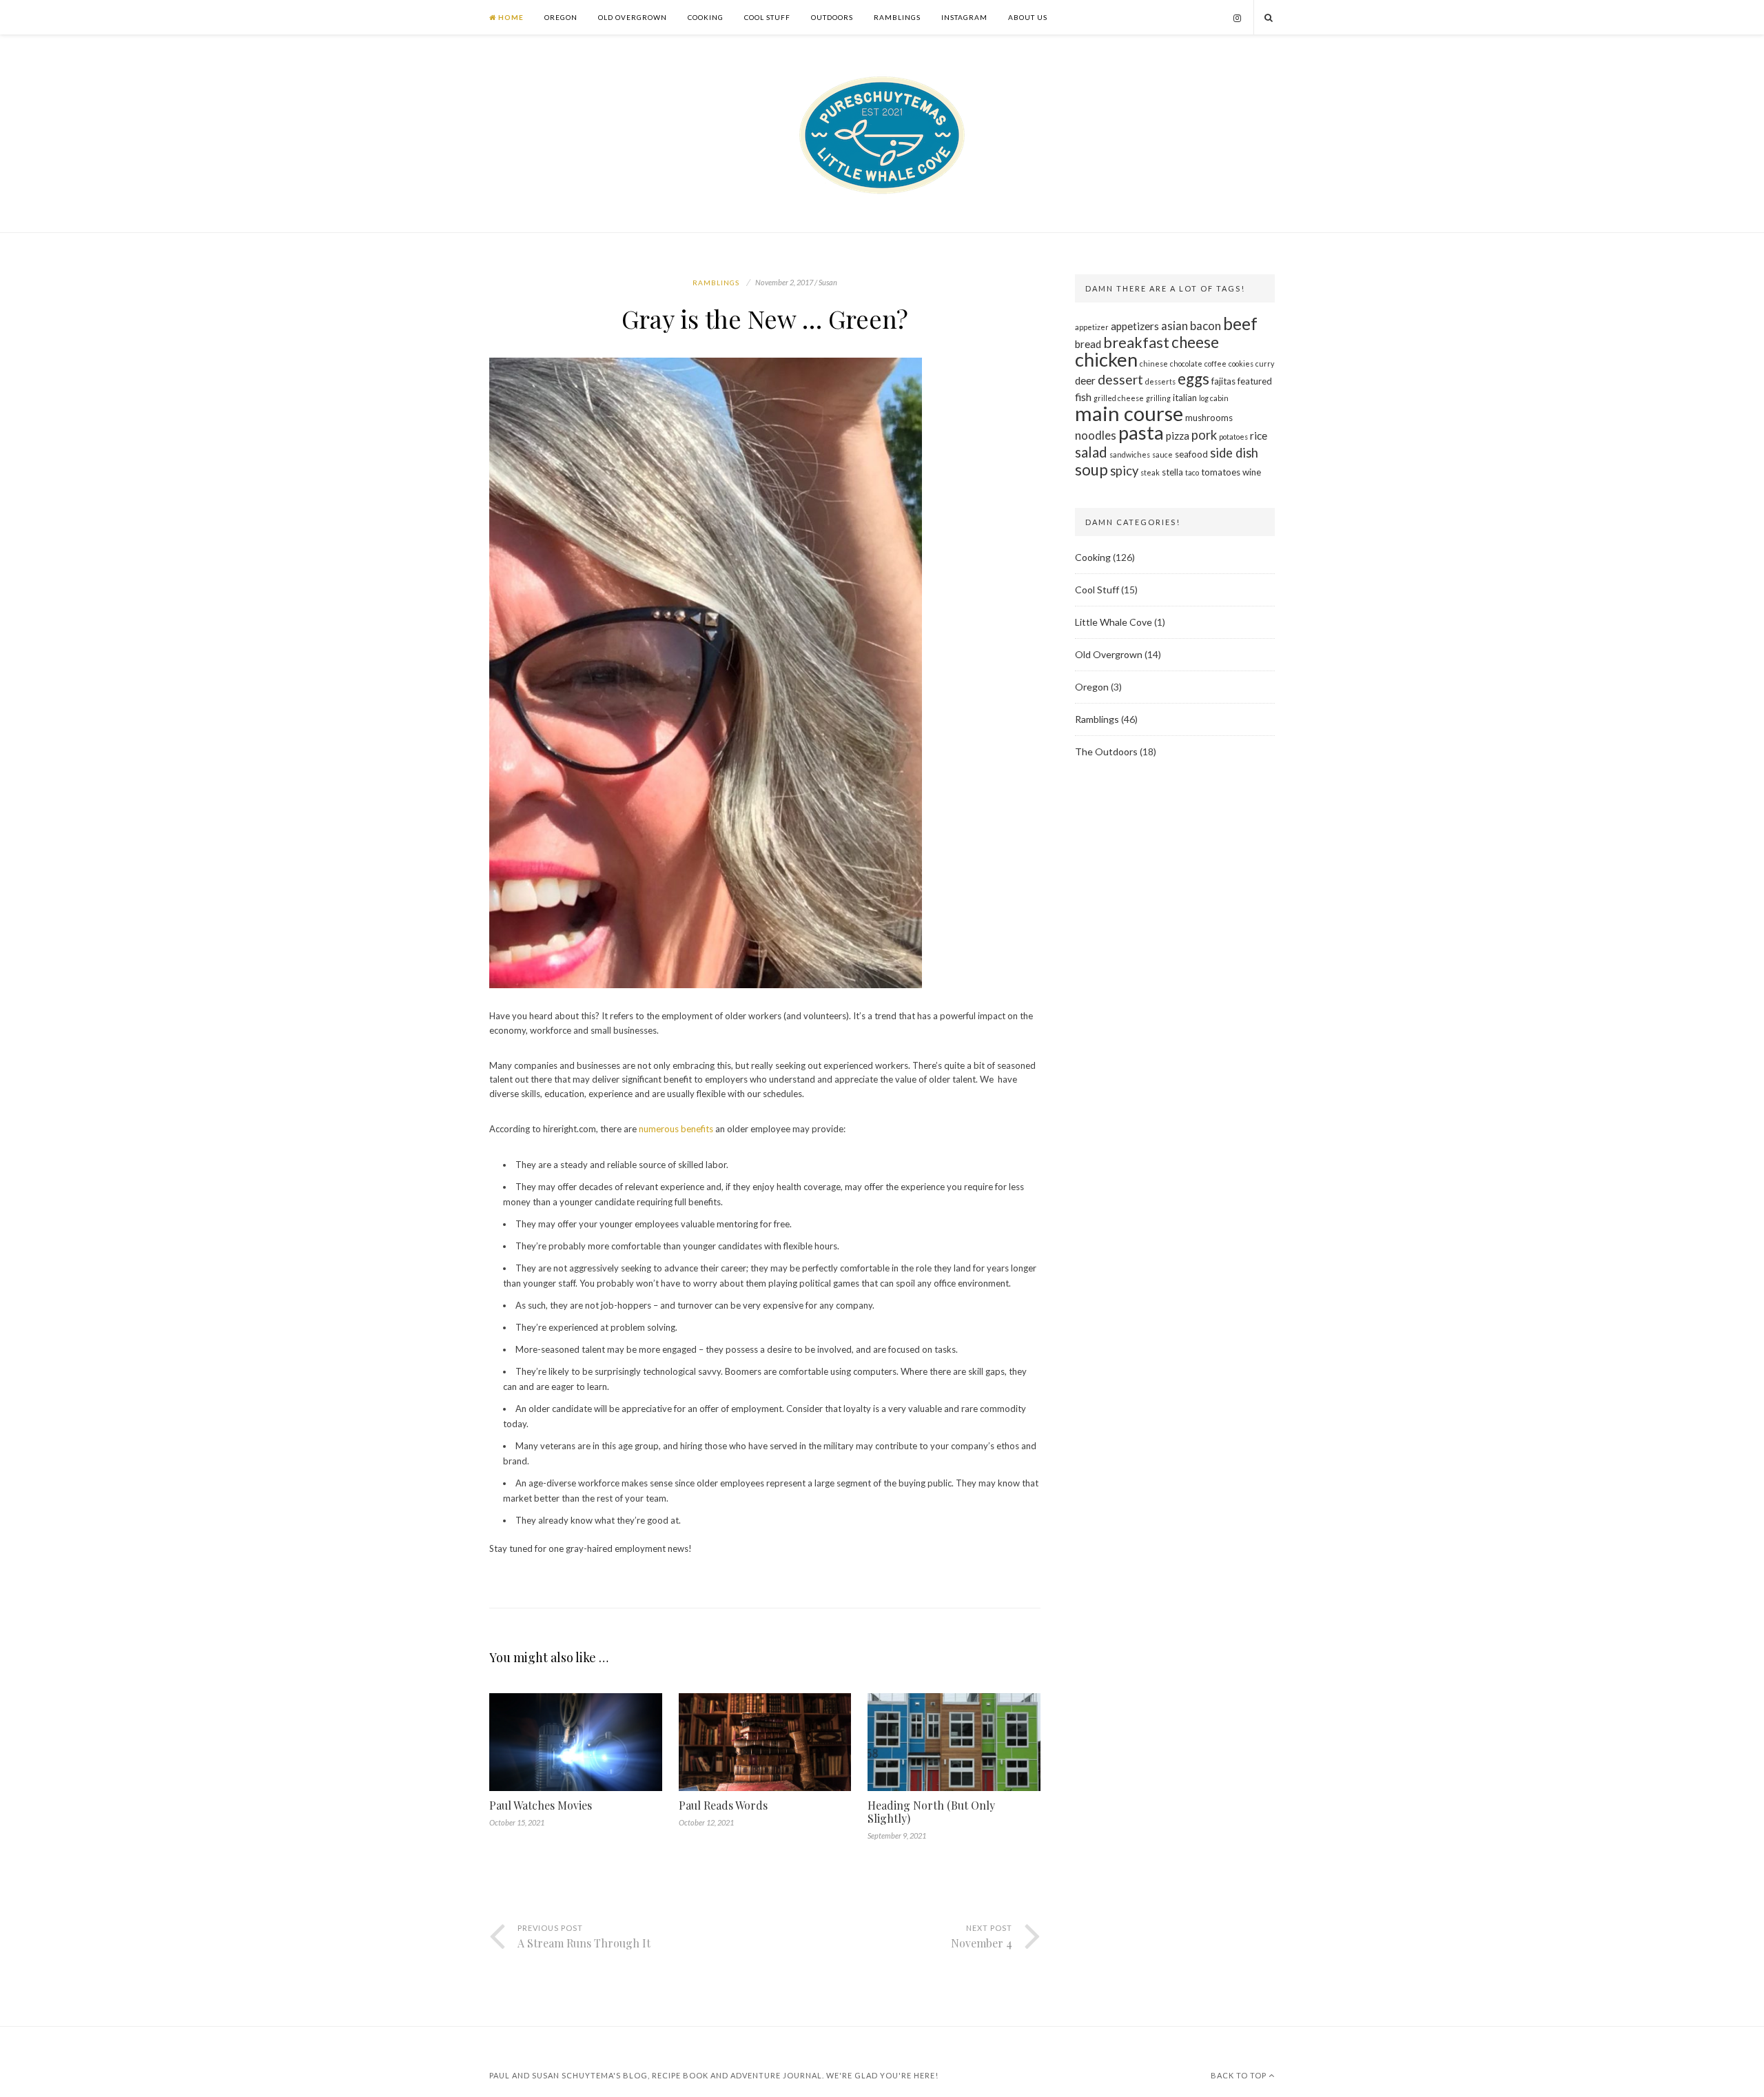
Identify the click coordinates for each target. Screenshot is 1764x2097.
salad (1091, 452)
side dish (1234, 453)
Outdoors (832, 17)
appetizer (1092, 327)
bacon (1206, 326)
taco (1192, 472)
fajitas (1223, 381)
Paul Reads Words (723, 1805)
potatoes (1233, 437)
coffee (1216, 364)
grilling (1158, 398)
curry (1265, 364)
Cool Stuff (767, 17)
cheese (1195, 342)
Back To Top (1240, 2075)
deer (1085, 380)
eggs (1193, 379)
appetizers (1135, 326)
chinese (1154, 364)
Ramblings (897, 17)
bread (1088, 344)
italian (1185, 398)
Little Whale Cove (1114, 622)
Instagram (964, 17)
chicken (1106, 359)
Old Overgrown (633, 17)
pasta (1141, 432)
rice (1259, 436)
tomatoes (1221, 472)
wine (1252, 472)
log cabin (1214, 398)
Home (510, 17)
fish (1083, 397)
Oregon (561, 17)
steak (1150, 472)
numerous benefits (676, 1129)
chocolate (1186, 364)
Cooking (706, 17)
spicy (1124, 471)
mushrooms (1209, 418)
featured (1255, 381)
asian (1175, 326)
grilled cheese (1119, 398)
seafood (1191, 454)
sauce (1162, 454)
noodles (1096, 435)
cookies (1241, 364)
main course (1129, 413)
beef (1240, 324)
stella (1172, 472)
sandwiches (1130, 454)
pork (1204, 435)
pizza (1178, 436)
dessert (1120, 379)
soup (1091, 470)
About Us (1028, 17)
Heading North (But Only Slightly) (931, 1812)
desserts (1160, 381)
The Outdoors (1106, 751)
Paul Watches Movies (541, 1805)
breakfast (1136, 342)
